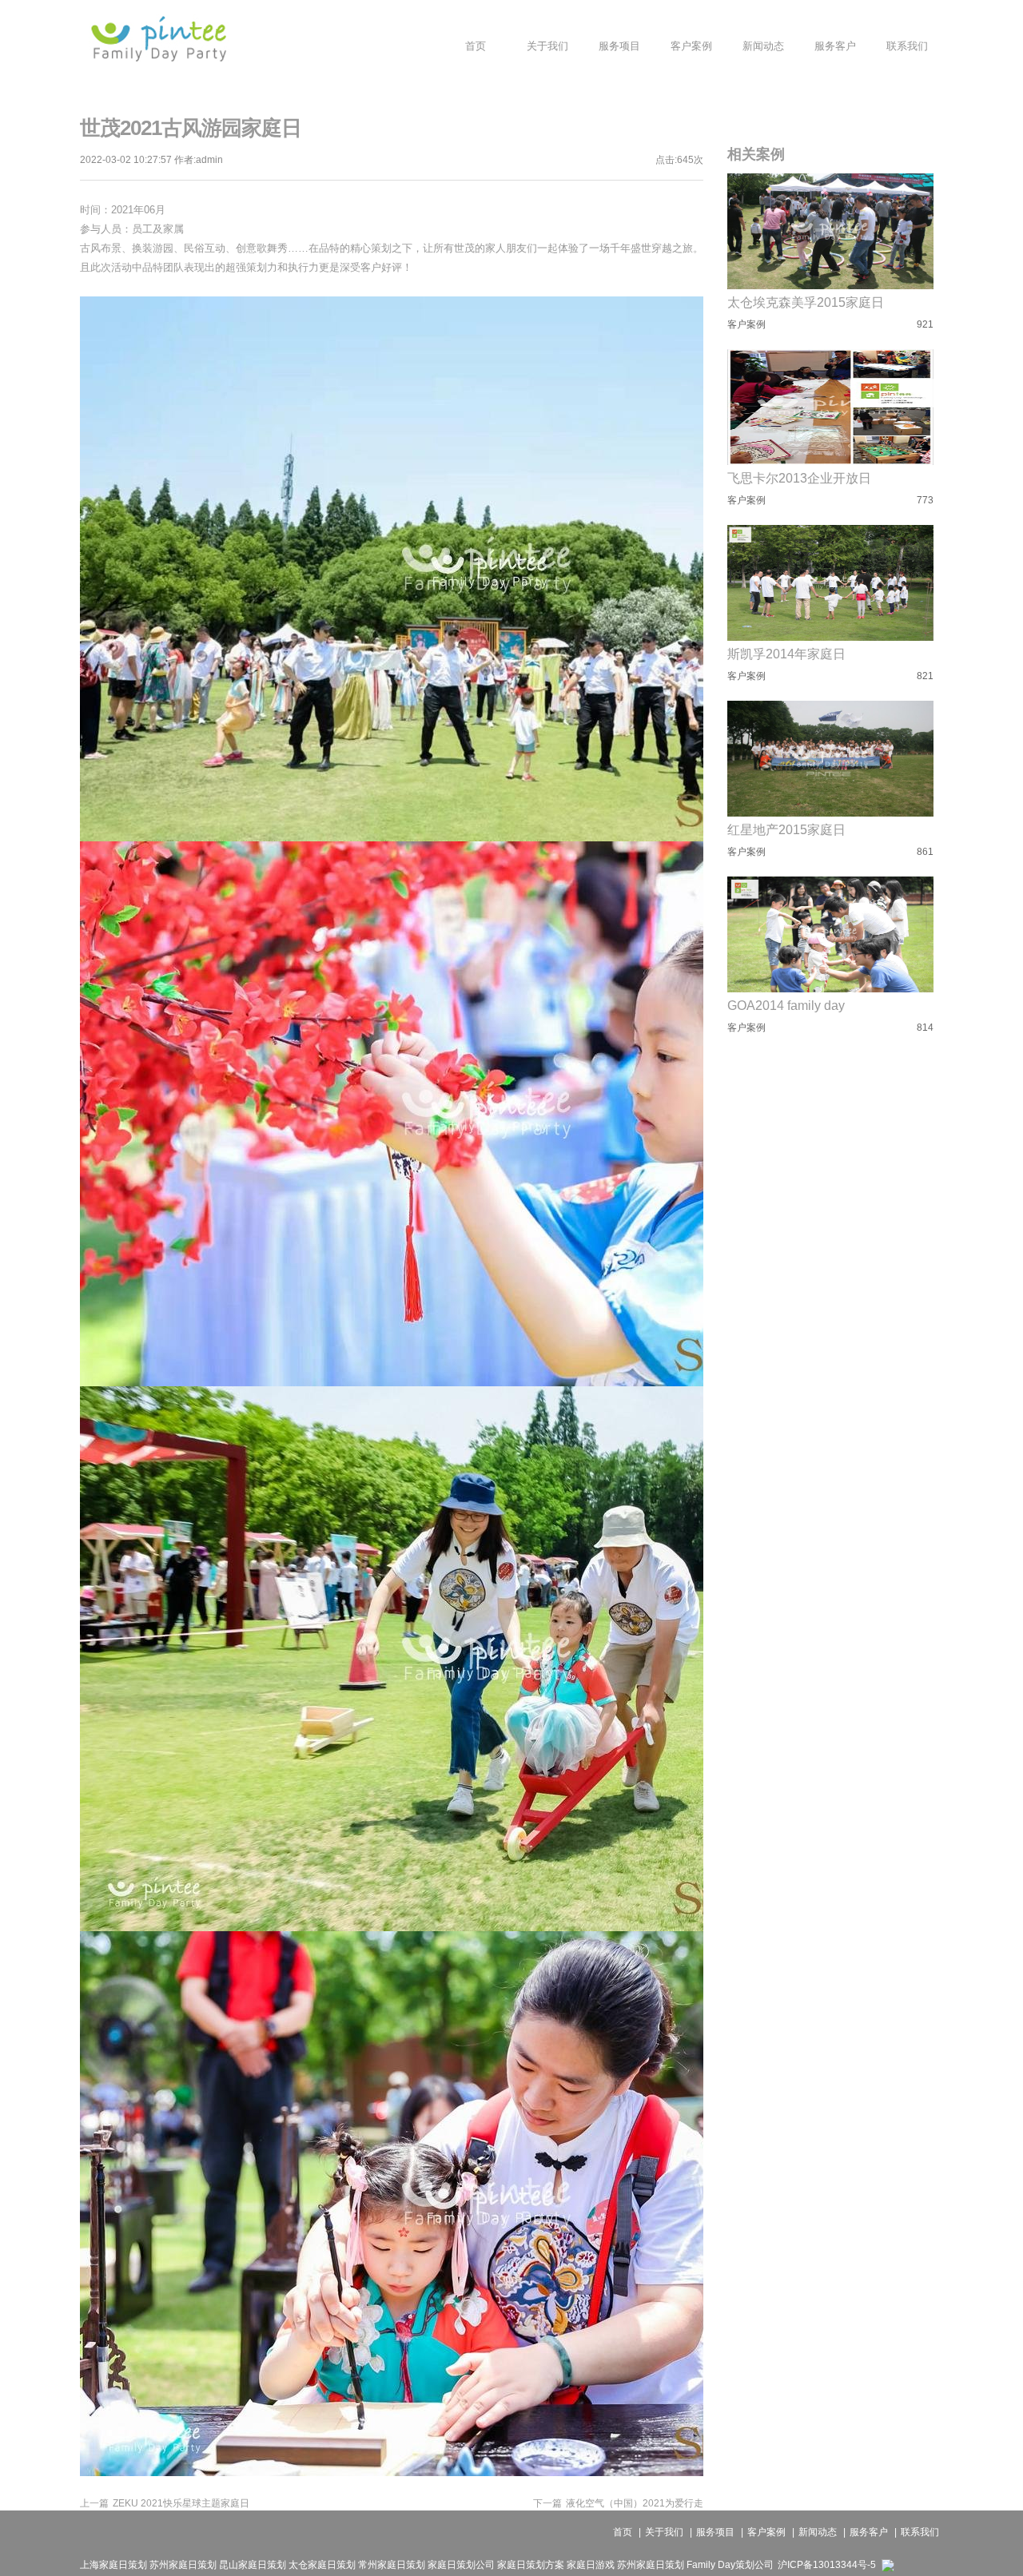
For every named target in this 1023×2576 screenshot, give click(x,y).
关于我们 (664, 2532)
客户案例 (766, 2532)
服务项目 (715, 2532)
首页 (623, 2532)
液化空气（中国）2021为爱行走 (618, 2503)
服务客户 (869, 2532)
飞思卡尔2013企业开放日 (799, 478)
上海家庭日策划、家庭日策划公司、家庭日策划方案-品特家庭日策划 (159, 38)
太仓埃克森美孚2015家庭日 (806, 302)
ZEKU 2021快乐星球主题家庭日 (165, 2503)
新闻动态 (818, 2532)
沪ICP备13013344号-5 (827, 2565)
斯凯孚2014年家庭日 (786, 654)
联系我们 (920, 2532)
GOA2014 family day (786, 1006)
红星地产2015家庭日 (786, 830)
